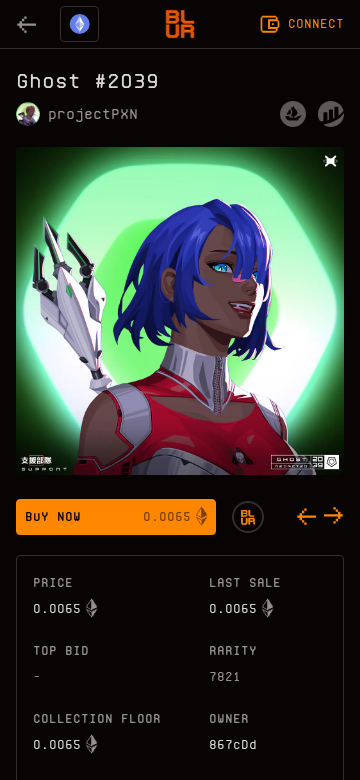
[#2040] (334, 517)
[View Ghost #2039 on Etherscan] (331, 114)
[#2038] (306, 517)
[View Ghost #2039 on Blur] (248, 517)
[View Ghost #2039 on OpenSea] (293, 114)
